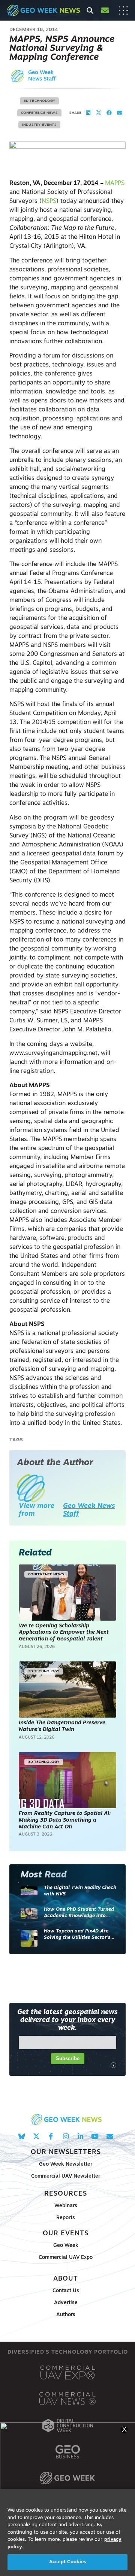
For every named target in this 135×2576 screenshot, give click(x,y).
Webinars (66, 2206)
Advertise (66, 2303)
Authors (66, 2315)
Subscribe (68, 2058)
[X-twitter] (36, 2136)
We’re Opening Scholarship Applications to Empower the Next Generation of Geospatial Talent (64, 1633)
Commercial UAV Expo (66, 2258)
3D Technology (40, 101)
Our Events (66, 2234)
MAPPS (115, 183)
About (66, 2279)
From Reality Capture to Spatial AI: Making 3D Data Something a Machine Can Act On (65, 1820)
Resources (66, 2194)
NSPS (49, 201)
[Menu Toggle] (123, 10)
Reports (66, 2218)
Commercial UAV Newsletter (66, 2176)
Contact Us (66, 2291)
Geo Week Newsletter (66, 2164)
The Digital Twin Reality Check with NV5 (80, 1891)
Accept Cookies (67, 2562)
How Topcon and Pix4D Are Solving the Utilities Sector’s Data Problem (77, 1935)
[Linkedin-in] (80, 2136)
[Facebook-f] (51, 2136)
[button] (88, 113)
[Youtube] (95, 2136)
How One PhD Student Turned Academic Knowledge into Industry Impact (79, 1913)
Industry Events (39, 125)
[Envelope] (110, 2136)
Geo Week (66, 2246)
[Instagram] (65, 2136)
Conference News (39, 113)
